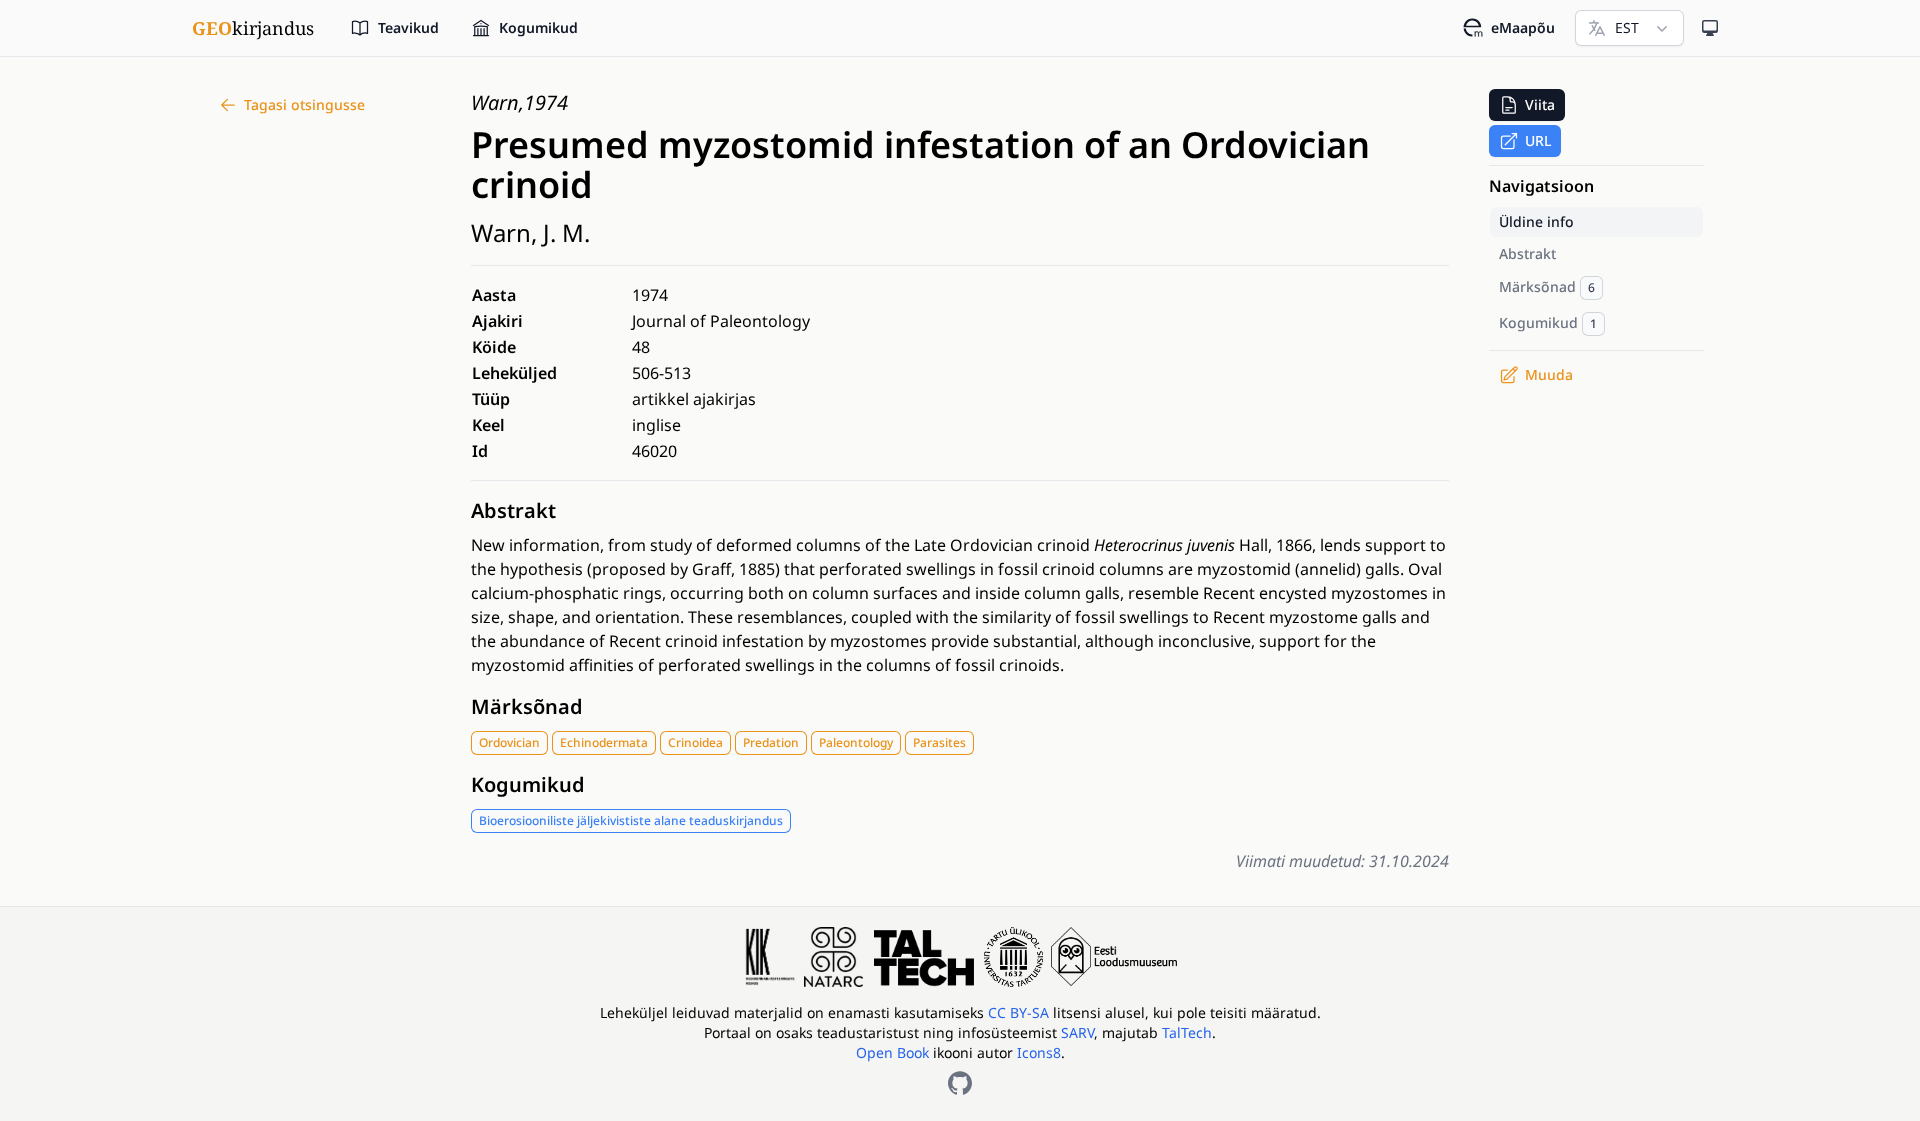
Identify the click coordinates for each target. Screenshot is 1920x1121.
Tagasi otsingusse (304, 104)
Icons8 (1039, 1052)
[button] (1527, 105)
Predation (771, 742)
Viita (1540, 104)
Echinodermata (604, 742)
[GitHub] (960, 1083)
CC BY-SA (1020, 1012)
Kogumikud (528, 784)
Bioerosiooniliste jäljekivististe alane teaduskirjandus (631, 820)
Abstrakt (513, 510)
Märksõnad (527, 706)
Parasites (939, 742)
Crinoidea (695, 742)
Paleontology (856, 742)
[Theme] (1710, 28)
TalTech (1187, 1032)
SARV (1077, 1032)
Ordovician (509, 742)
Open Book (892, 1052)
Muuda (1549, 374)
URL (1538, 140)
